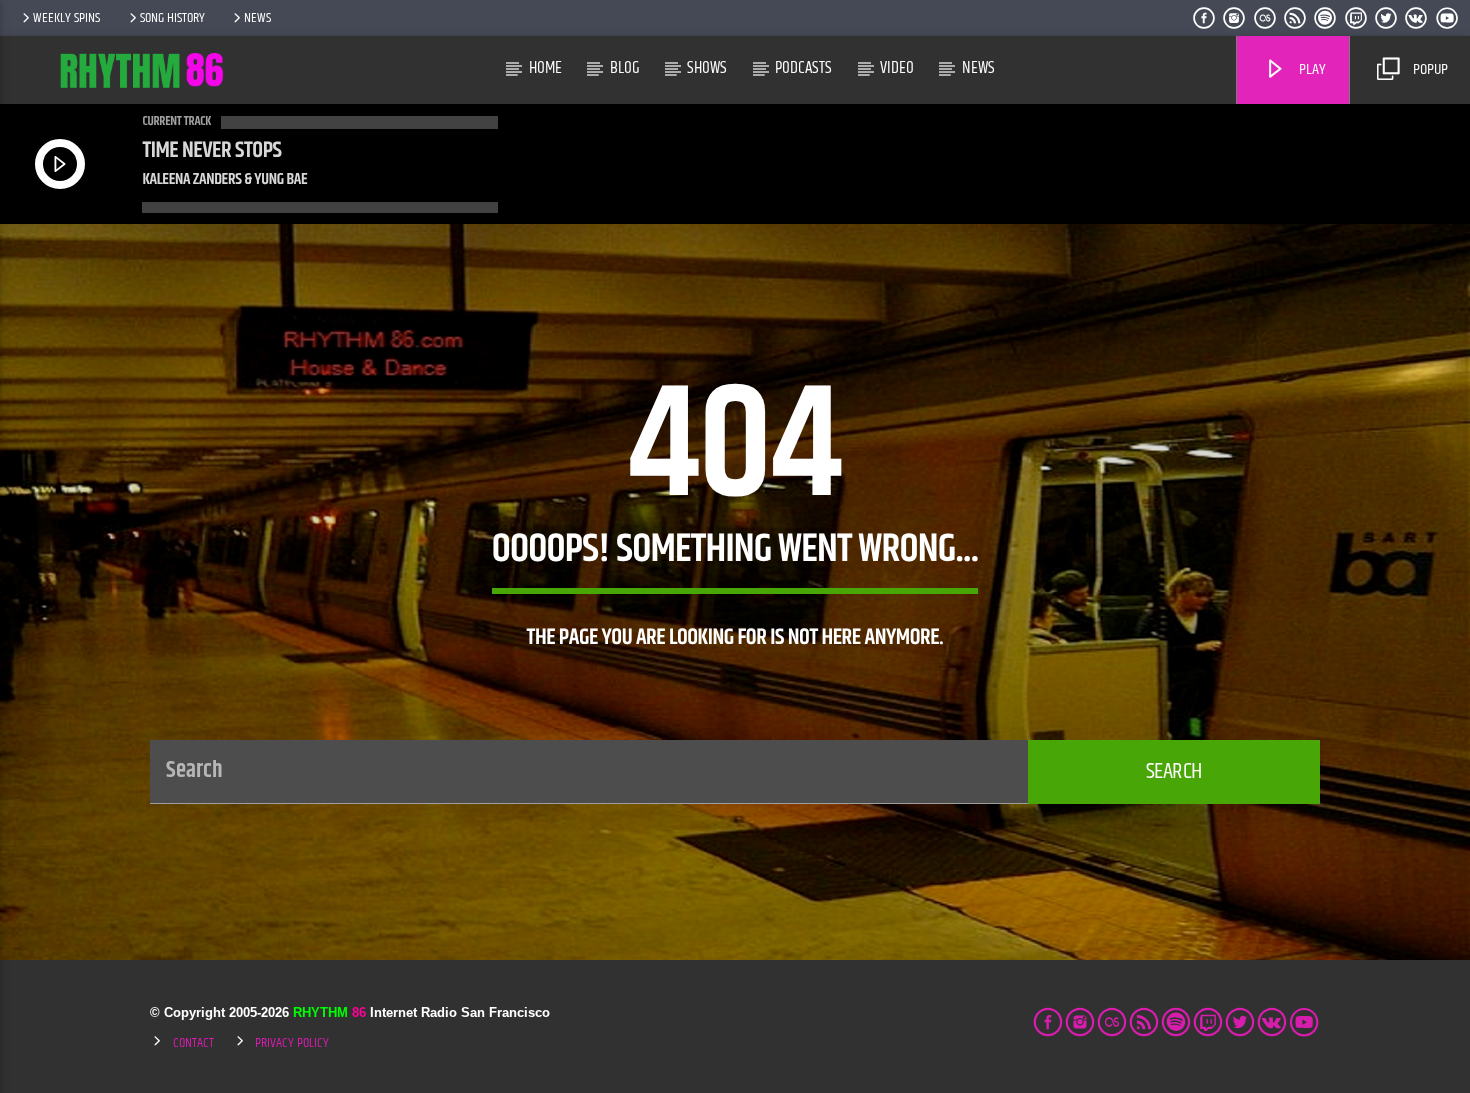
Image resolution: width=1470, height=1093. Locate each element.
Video (897, 68)
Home (545, 68)
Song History (172, 18)
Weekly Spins (66, 18)
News (257, 18)
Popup (1429, 69)
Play (1311, 69)
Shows (707, 68)
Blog (625, 68)
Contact (193, 1043)
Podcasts (803, 68)
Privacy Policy (292, 1043)
